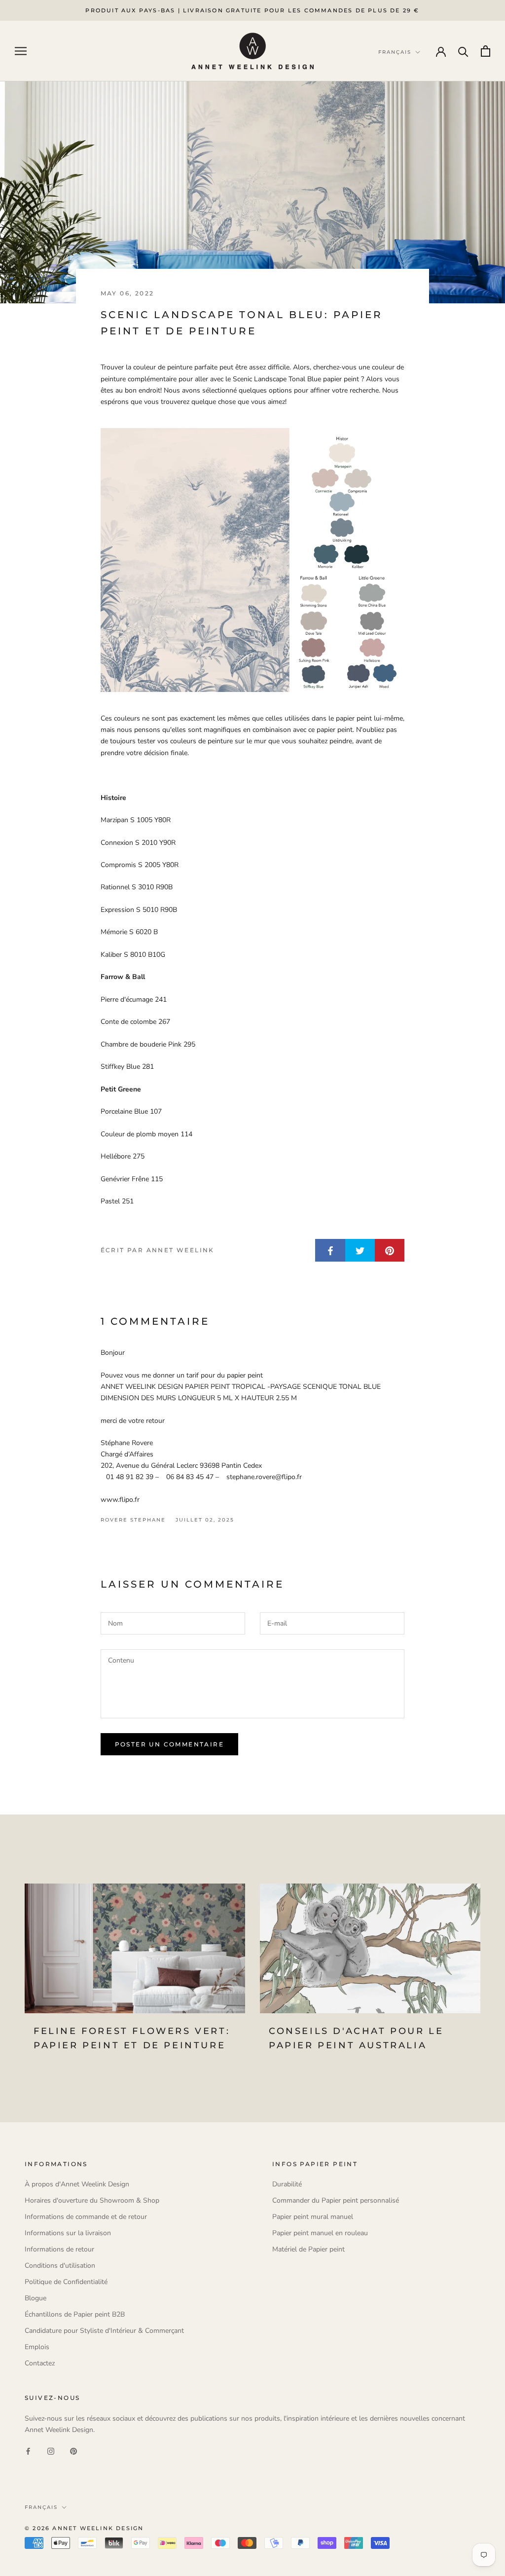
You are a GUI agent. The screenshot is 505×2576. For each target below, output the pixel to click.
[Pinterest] (73, 2451)
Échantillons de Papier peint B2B (75, 2314)
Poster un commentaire (169, 1744)
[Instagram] (51, 2451)
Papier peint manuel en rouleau (320, 2233)
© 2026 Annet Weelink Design (84, 2528)
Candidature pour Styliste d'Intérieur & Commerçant (104, 2331)
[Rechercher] (463, 51)
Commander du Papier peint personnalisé (336, 2200)
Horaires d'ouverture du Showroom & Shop (92, 2200)
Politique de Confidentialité (66, 2282)
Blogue (36, 2298)
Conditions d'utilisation (60, 2266)
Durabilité (287, 2184)
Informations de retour (59, 2249)
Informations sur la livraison (68, 2233)
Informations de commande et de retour (86, 2217)
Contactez (40, 2363)
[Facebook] (28, 2451)
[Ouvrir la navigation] (21, 51)
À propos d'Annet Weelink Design (77, 2184)
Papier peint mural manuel (313, 2217)
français (41, 2507)
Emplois (37, 2347)
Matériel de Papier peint (308, 2249)
